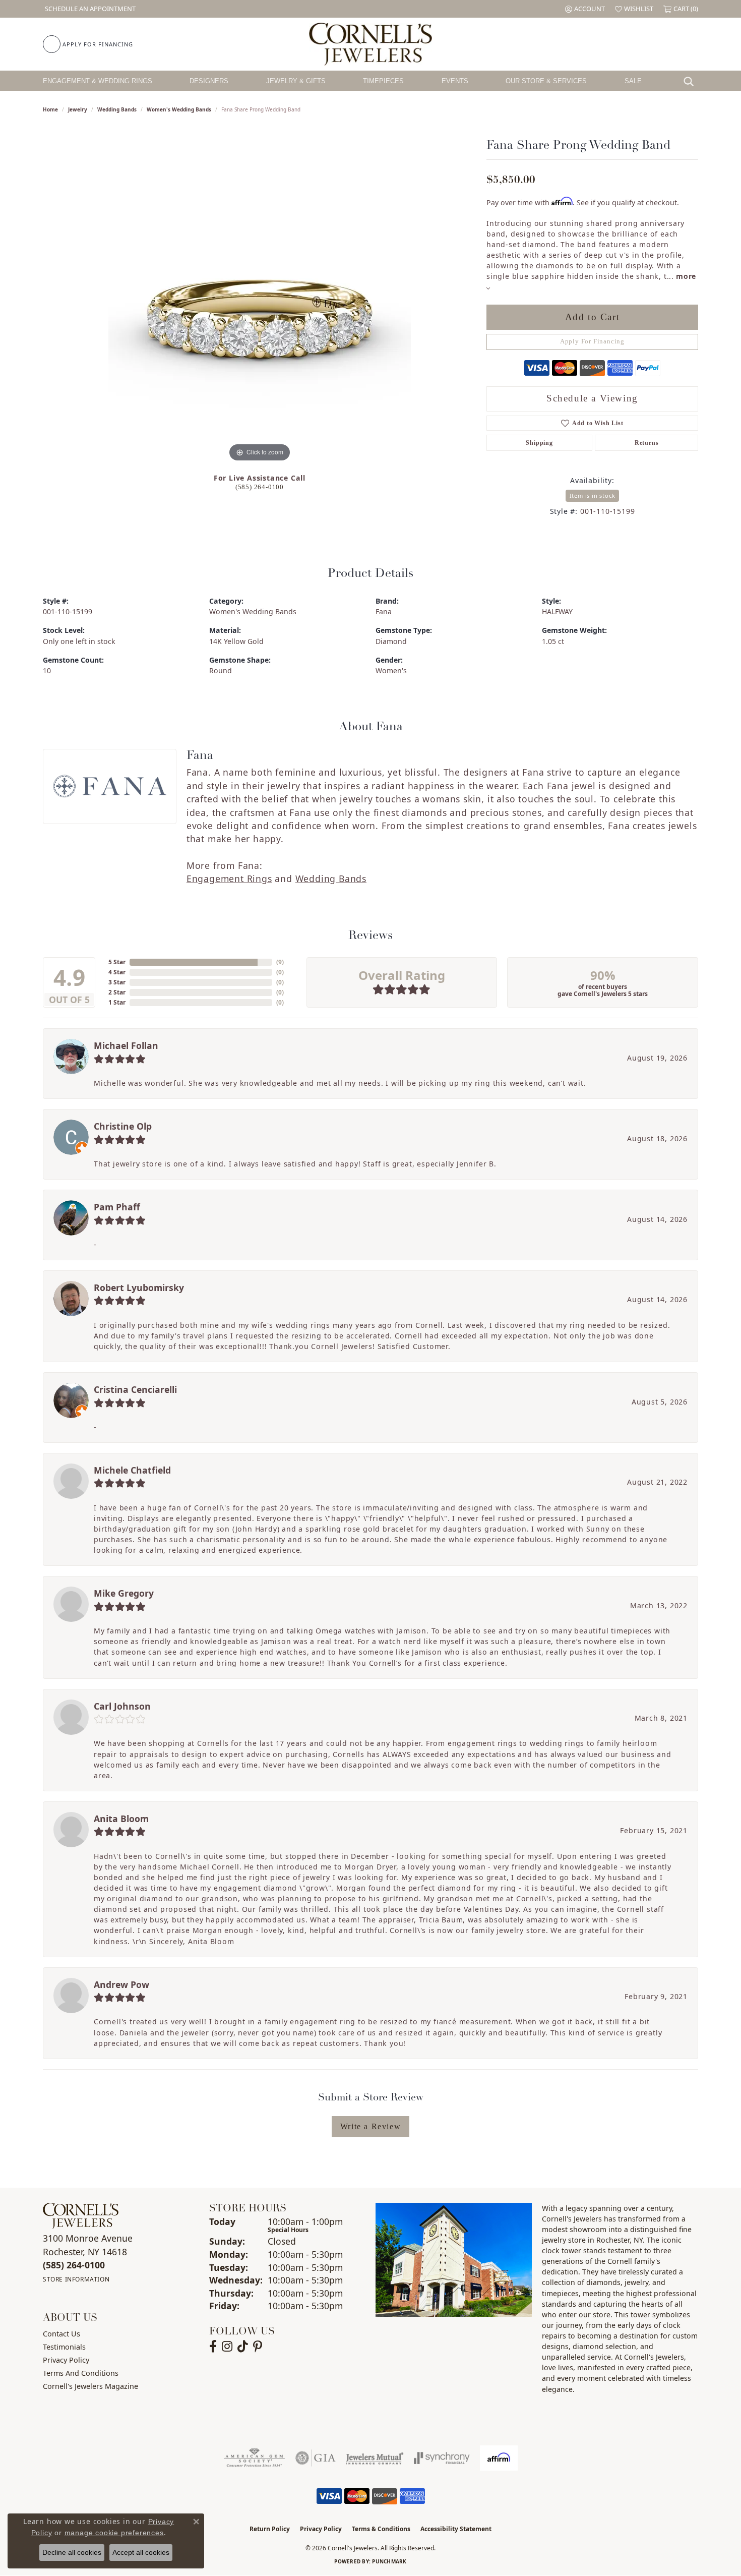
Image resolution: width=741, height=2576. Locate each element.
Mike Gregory (124, 1593)
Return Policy (270, 2529)
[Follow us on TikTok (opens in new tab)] (243, 2347)
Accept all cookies (141, 2552)
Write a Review (371, 2126)
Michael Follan (126, 1045)
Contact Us (61, 2334)
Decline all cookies (72, 2552)
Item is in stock (593, 495)
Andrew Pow (121, 1984)
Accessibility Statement (456, 2529)
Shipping (539, 443)
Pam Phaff (117, 1207)
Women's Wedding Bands (179, 109)
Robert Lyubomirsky (139, 1287)
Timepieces (383, 81)
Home (50, 109)
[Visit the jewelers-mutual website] (375, 2458)
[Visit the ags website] (254, 2458)
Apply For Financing (592, 341)
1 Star (117, 1002)
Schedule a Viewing (592, 398)
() (280, 962)
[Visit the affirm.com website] (499, 2458)
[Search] (691, 81)
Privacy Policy (66, 2360)
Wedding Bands (117, 109)
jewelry (78, 109)
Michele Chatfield (132, 1470)
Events (455, 81)
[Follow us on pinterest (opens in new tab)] (258, 2347)
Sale (633, 81)
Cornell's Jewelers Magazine (90, 2386)
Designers (209, 81)
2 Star (117, 992)
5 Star (117, 962)
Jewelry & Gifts (296, 81)
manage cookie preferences (114, 2533)
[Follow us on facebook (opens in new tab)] (213, 2347)
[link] (89, 9)
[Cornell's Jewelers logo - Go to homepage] (370, 44)
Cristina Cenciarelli (135, 1389)
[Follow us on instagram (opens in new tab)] (227, 2347)
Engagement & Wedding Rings (98, 81)
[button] (585, 9)
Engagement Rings (229, 879)
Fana (384, 611)
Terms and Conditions (81, 2373)
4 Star (117, 972)
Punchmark (389, 2561)
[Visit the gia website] (316, 2458)
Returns (647, 443)
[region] (260, 313)
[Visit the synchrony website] (442, 2458)
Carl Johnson (122, 1706)
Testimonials (64, 2347)
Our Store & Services (546, 81)
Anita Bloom (121, 1819)
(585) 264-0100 (260, 487)
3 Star (117, 982)
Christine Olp (123, 1126)
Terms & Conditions (381, 2529)
